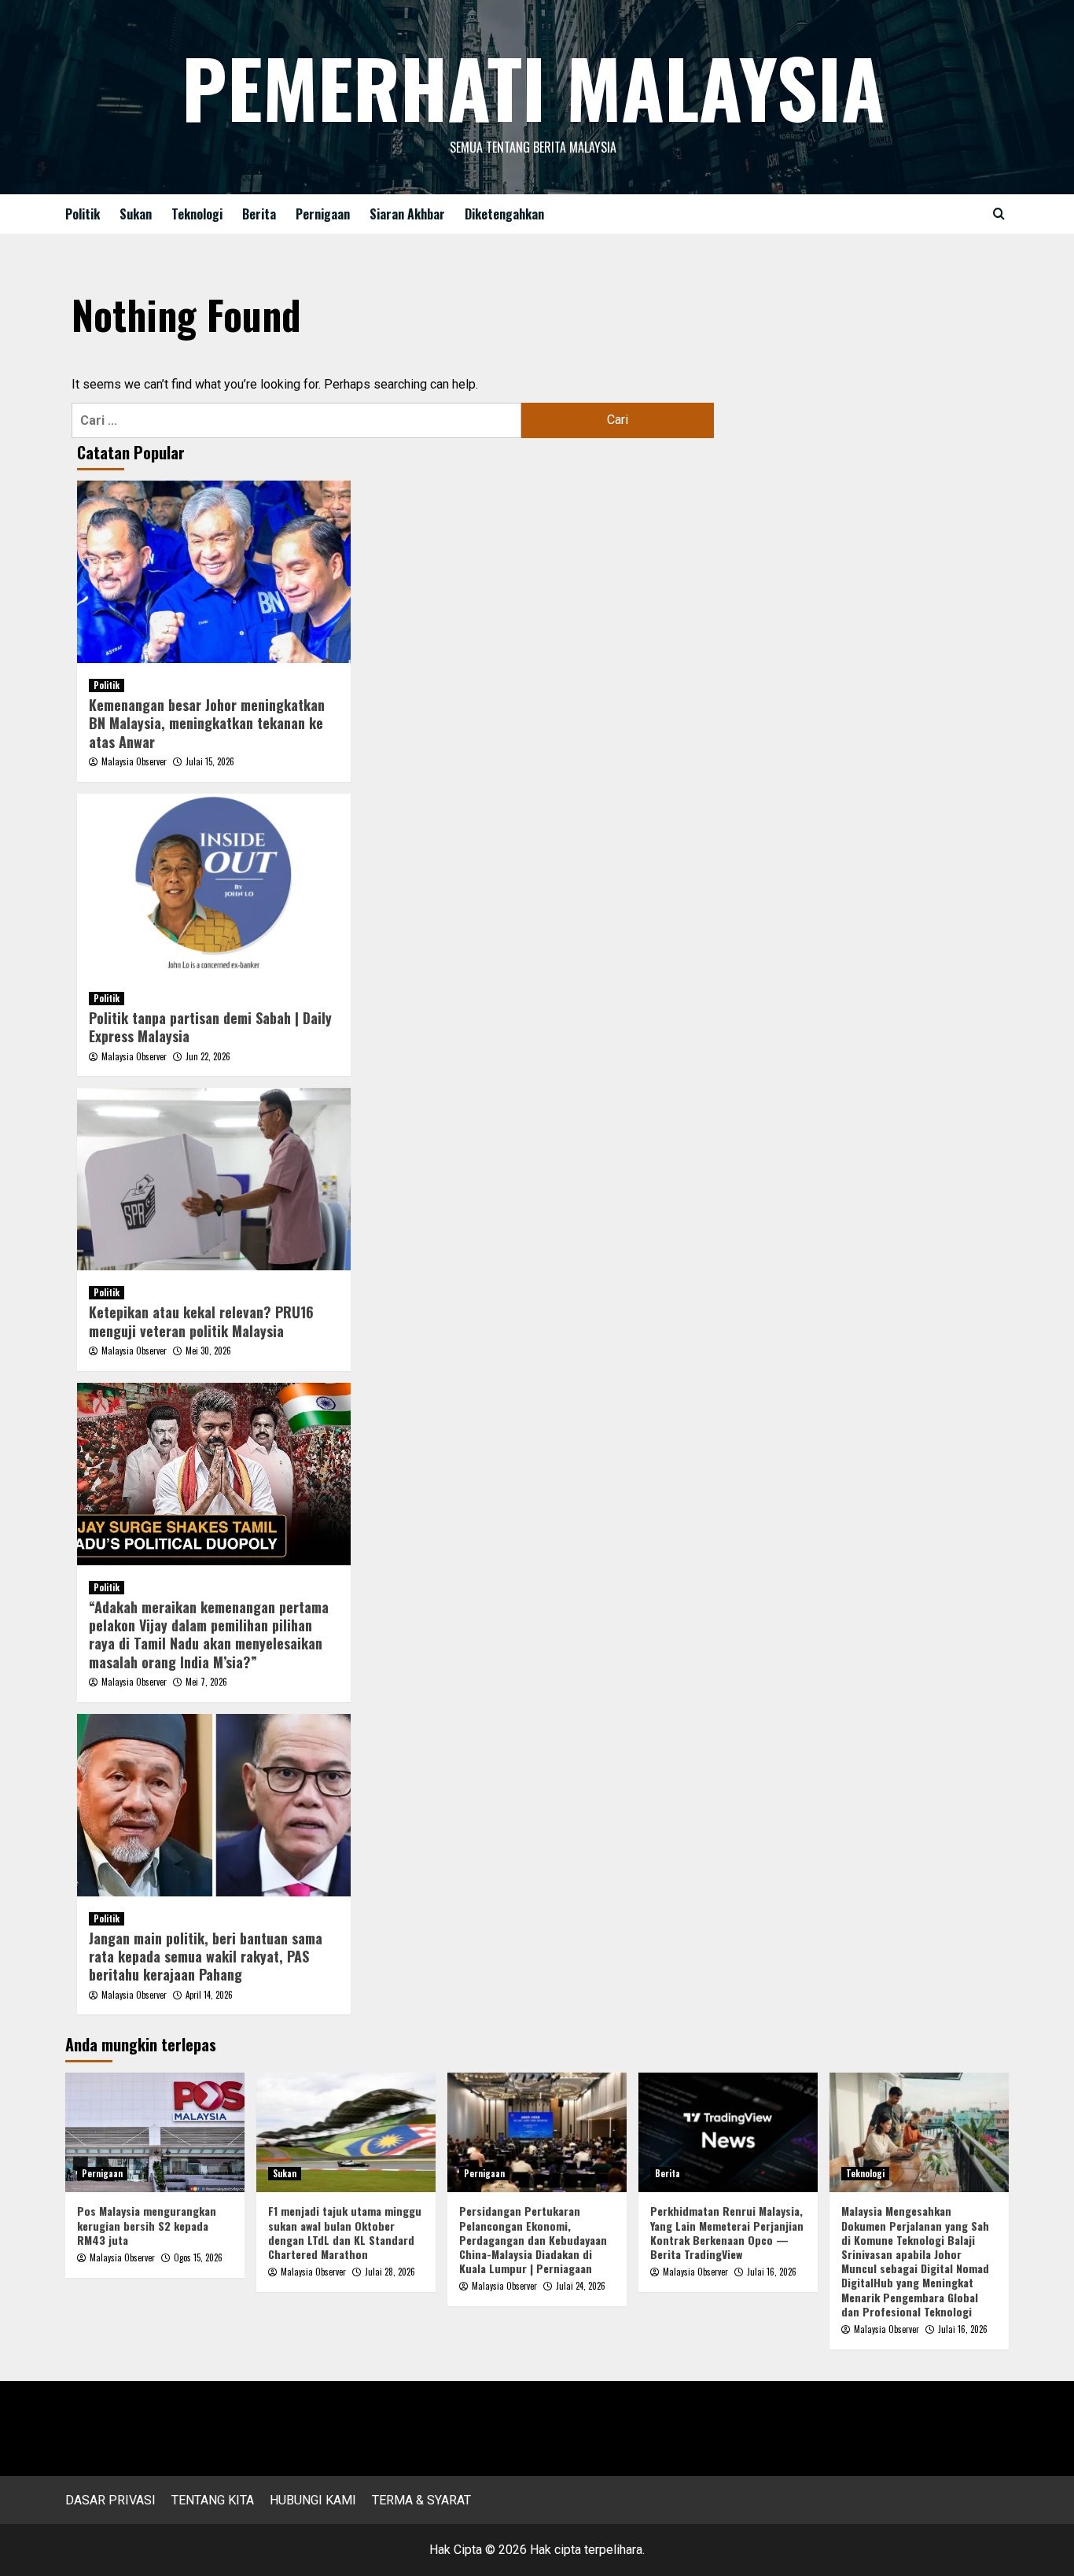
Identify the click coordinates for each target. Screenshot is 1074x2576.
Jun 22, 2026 (208, 1056)
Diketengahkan (504, 214)
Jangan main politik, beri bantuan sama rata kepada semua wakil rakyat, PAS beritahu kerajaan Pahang (206, 1957)
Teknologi (197, 214)
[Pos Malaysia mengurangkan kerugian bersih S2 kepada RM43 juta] (155, 2132)
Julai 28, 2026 (390, 2272)
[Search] (999, 214)
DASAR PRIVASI (110, 2500)
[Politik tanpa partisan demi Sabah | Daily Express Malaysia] (214, 885)
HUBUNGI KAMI (313, 2500)
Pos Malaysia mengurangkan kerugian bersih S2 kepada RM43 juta (147, 2225)
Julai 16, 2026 (772, 2272)
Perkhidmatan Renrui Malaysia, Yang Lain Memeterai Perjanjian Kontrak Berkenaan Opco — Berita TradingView (727, 2232)
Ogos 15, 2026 (198, 2257)
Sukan (136, 214)
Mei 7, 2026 (206, 1682)
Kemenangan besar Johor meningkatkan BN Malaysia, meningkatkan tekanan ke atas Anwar (207, 723)
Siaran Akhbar (407, 214)
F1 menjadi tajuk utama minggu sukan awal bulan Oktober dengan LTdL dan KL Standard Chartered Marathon (345, 2232)
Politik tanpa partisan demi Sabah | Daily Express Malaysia (210, 1027)
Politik (83, 214)
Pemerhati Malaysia (533, 87)
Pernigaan (323, 214)
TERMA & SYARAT (421, 2500)
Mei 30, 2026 (208, 1351)
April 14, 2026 (209, 1995)
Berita (259, 214)
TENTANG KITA (213, 2500)
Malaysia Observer (134, 761)
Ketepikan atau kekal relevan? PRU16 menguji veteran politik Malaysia (201, 1321)
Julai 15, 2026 (210, 761)
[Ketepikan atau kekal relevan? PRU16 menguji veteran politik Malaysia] (214, 1179)
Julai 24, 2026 (581, 2286)
